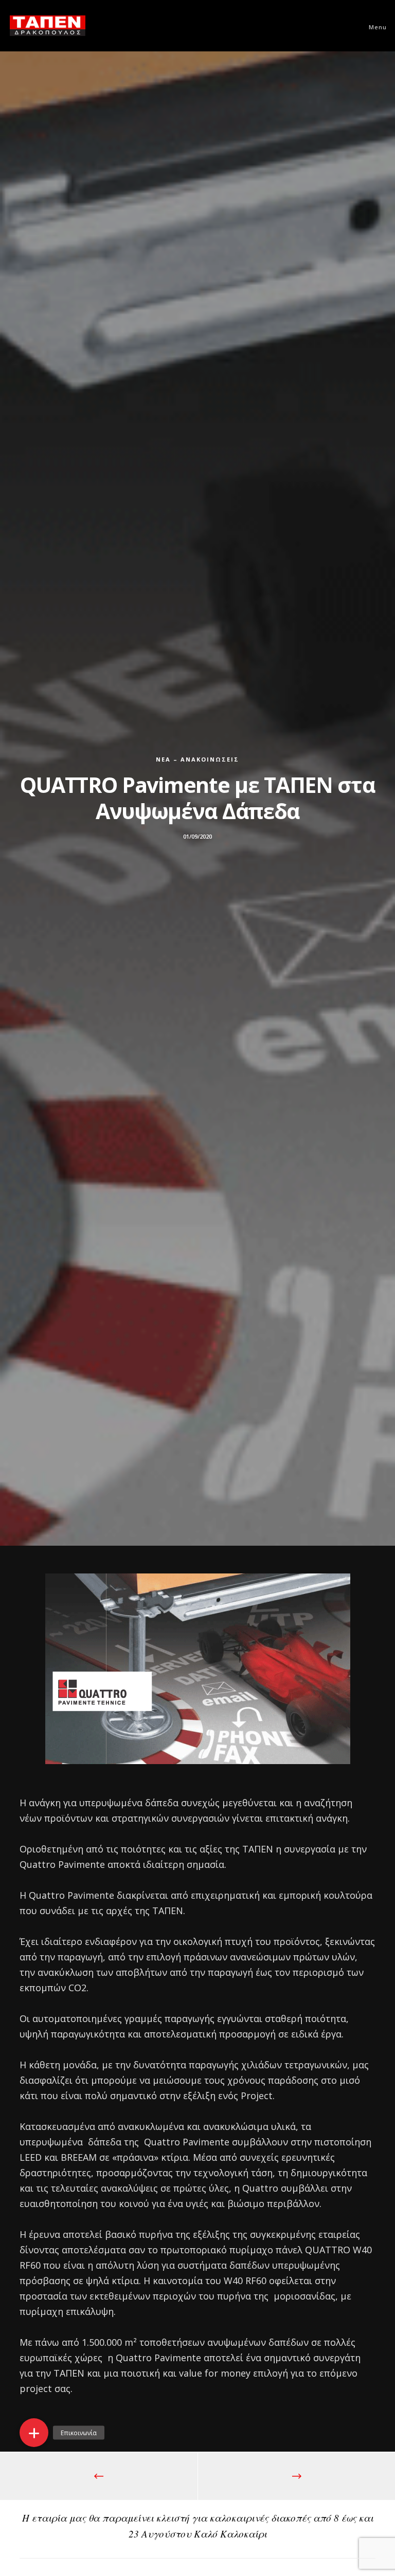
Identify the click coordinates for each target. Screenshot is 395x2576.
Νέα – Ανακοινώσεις (197, 759)
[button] (34, 2433)
